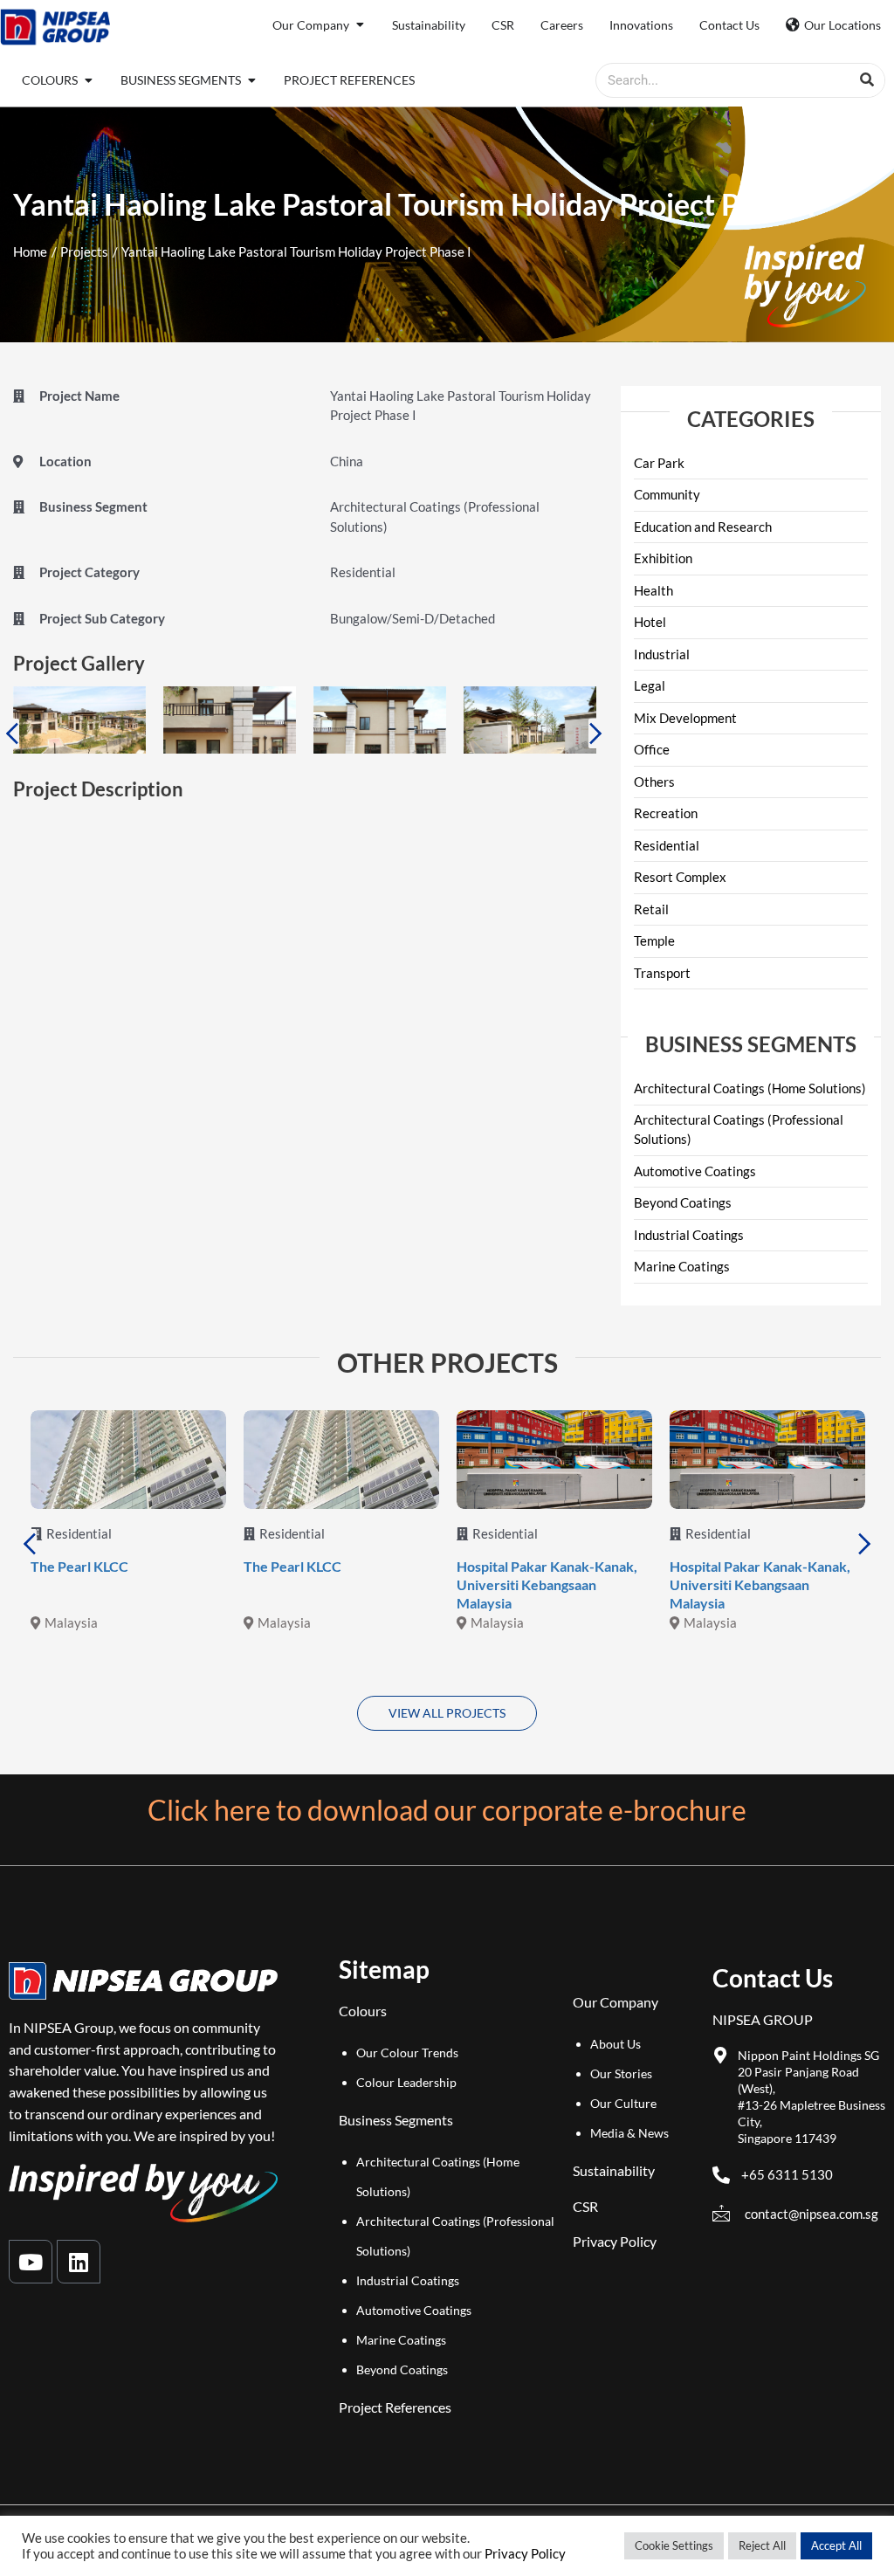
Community (667, 494)
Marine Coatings (682, 1266)
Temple (654, 940)
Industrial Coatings (689, 1235)
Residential (667, 845)
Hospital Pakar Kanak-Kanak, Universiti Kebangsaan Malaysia (547, 1584)
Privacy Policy (615, 2241)
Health (653, 590)
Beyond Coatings (683, 1202)
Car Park (659, 463)
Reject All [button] (762, 2545)
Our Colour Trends (407, 2053)
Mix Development (685, 718)
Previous (12, 734)
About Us (615, 2044)
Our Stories (621, 2073)
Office (652, 749)
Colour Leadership (406, 2082)
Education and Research (703, 527)
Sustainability (614, 2170)
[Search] (867, 80)
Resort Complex (680, 877)
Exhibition (663, 558)
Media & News (629, 2133)
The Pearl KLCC (79, 1566)
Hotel (650, 622)
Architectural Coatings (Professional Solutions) (739, 1130)
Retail (651, 909)
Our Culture (623, 2103)
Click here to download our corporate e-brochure (447, 1810)
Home (30, 251)
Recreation (666, 813)
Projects (84, 251)
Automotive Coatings (695, 1171)
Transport (662, 973)
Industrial (662, 654)
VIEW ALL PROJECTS (447, 1713)
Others (654, 782)
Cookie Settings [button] (674, 2545)
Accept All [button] (836, 2545)
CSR (585, 2206)
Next (596, 734)
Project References (395, 2407)
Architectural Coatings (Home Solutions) (750, 1088)
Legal (650, 685)
